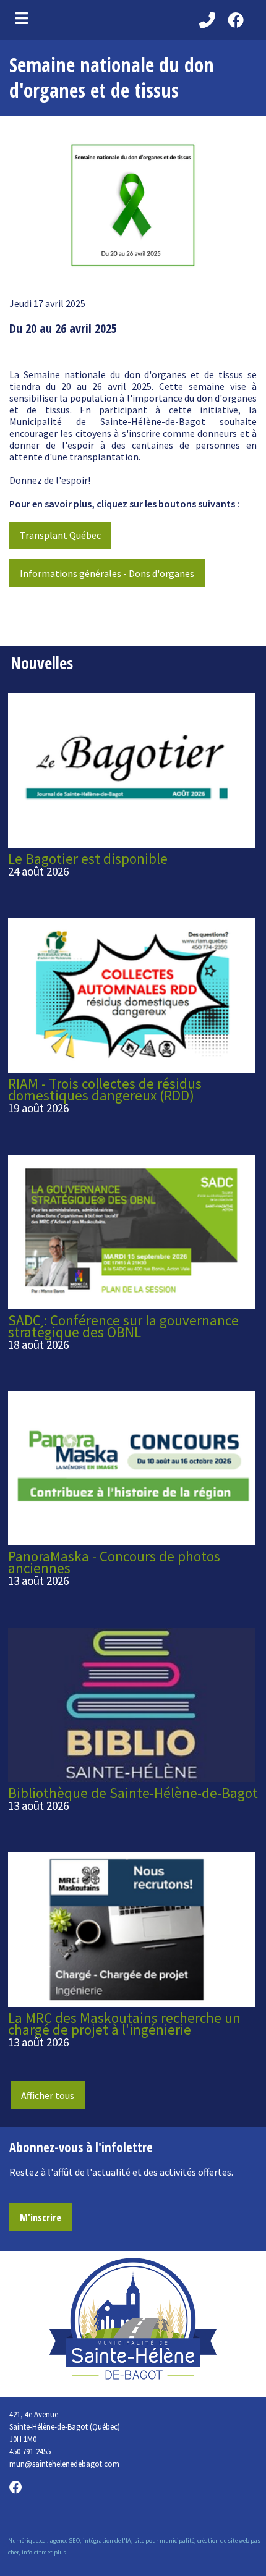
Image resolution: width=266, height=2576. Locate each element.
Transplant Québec (60, 535)
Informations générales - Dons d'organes (107, 573)
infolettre (34, 2552)
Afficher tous (48, 2095)
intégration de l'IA (107, 2540)
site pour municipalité (164, 2540)
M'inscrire (41, 2218)
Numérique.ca (27, 2540)
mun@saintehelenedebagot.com (64, 2464)
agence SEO (65, 2540)
